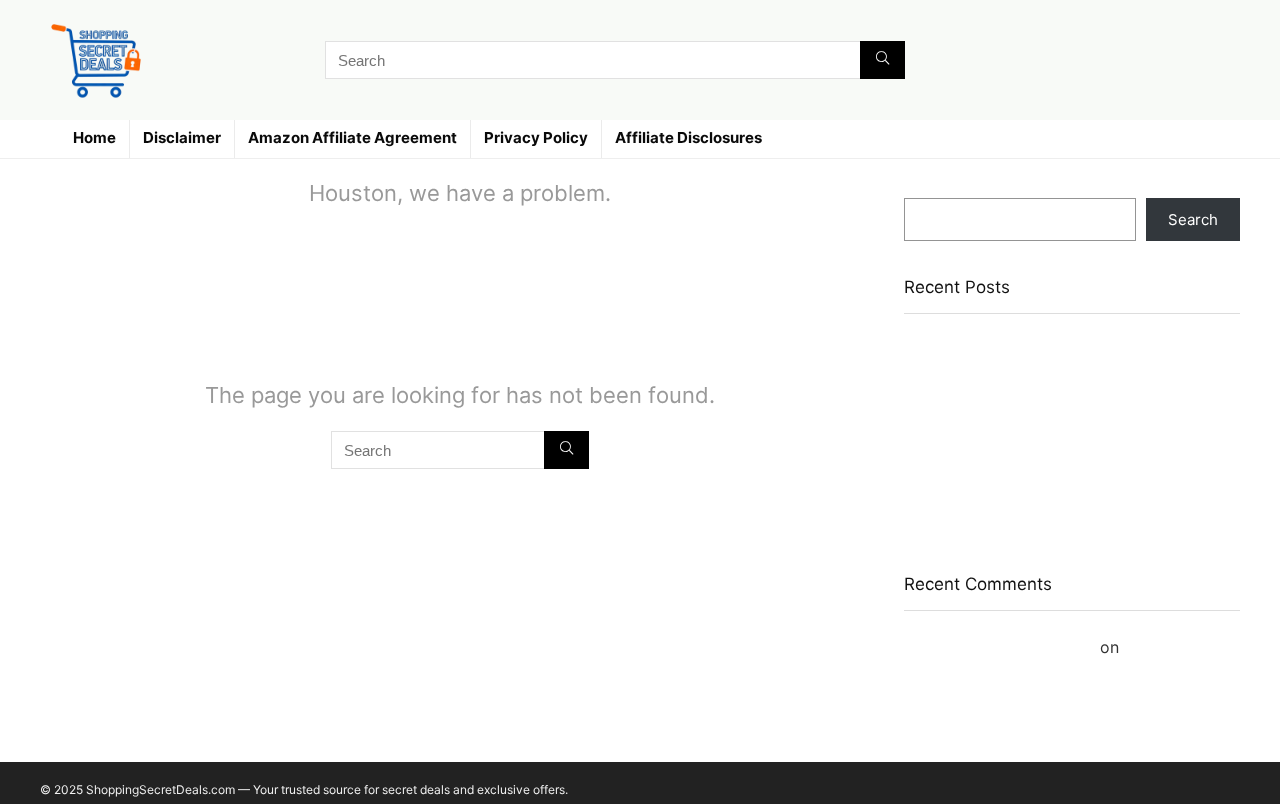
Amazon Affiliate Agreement (352, 137)
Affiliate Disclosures (688, 137)
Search (929, 188)
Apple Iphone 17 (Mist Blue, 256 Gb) (1030, 422)
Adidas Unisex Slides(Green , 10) (1019, 393)
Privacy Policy (536, 137)
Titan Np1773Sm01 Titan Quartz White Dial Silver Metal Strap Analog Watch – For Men (1055, 355)
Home (94, 137)
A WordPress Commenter (999, 647)
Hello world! (1169, 647)
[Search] (882, 60)
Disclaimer (182, 137)
